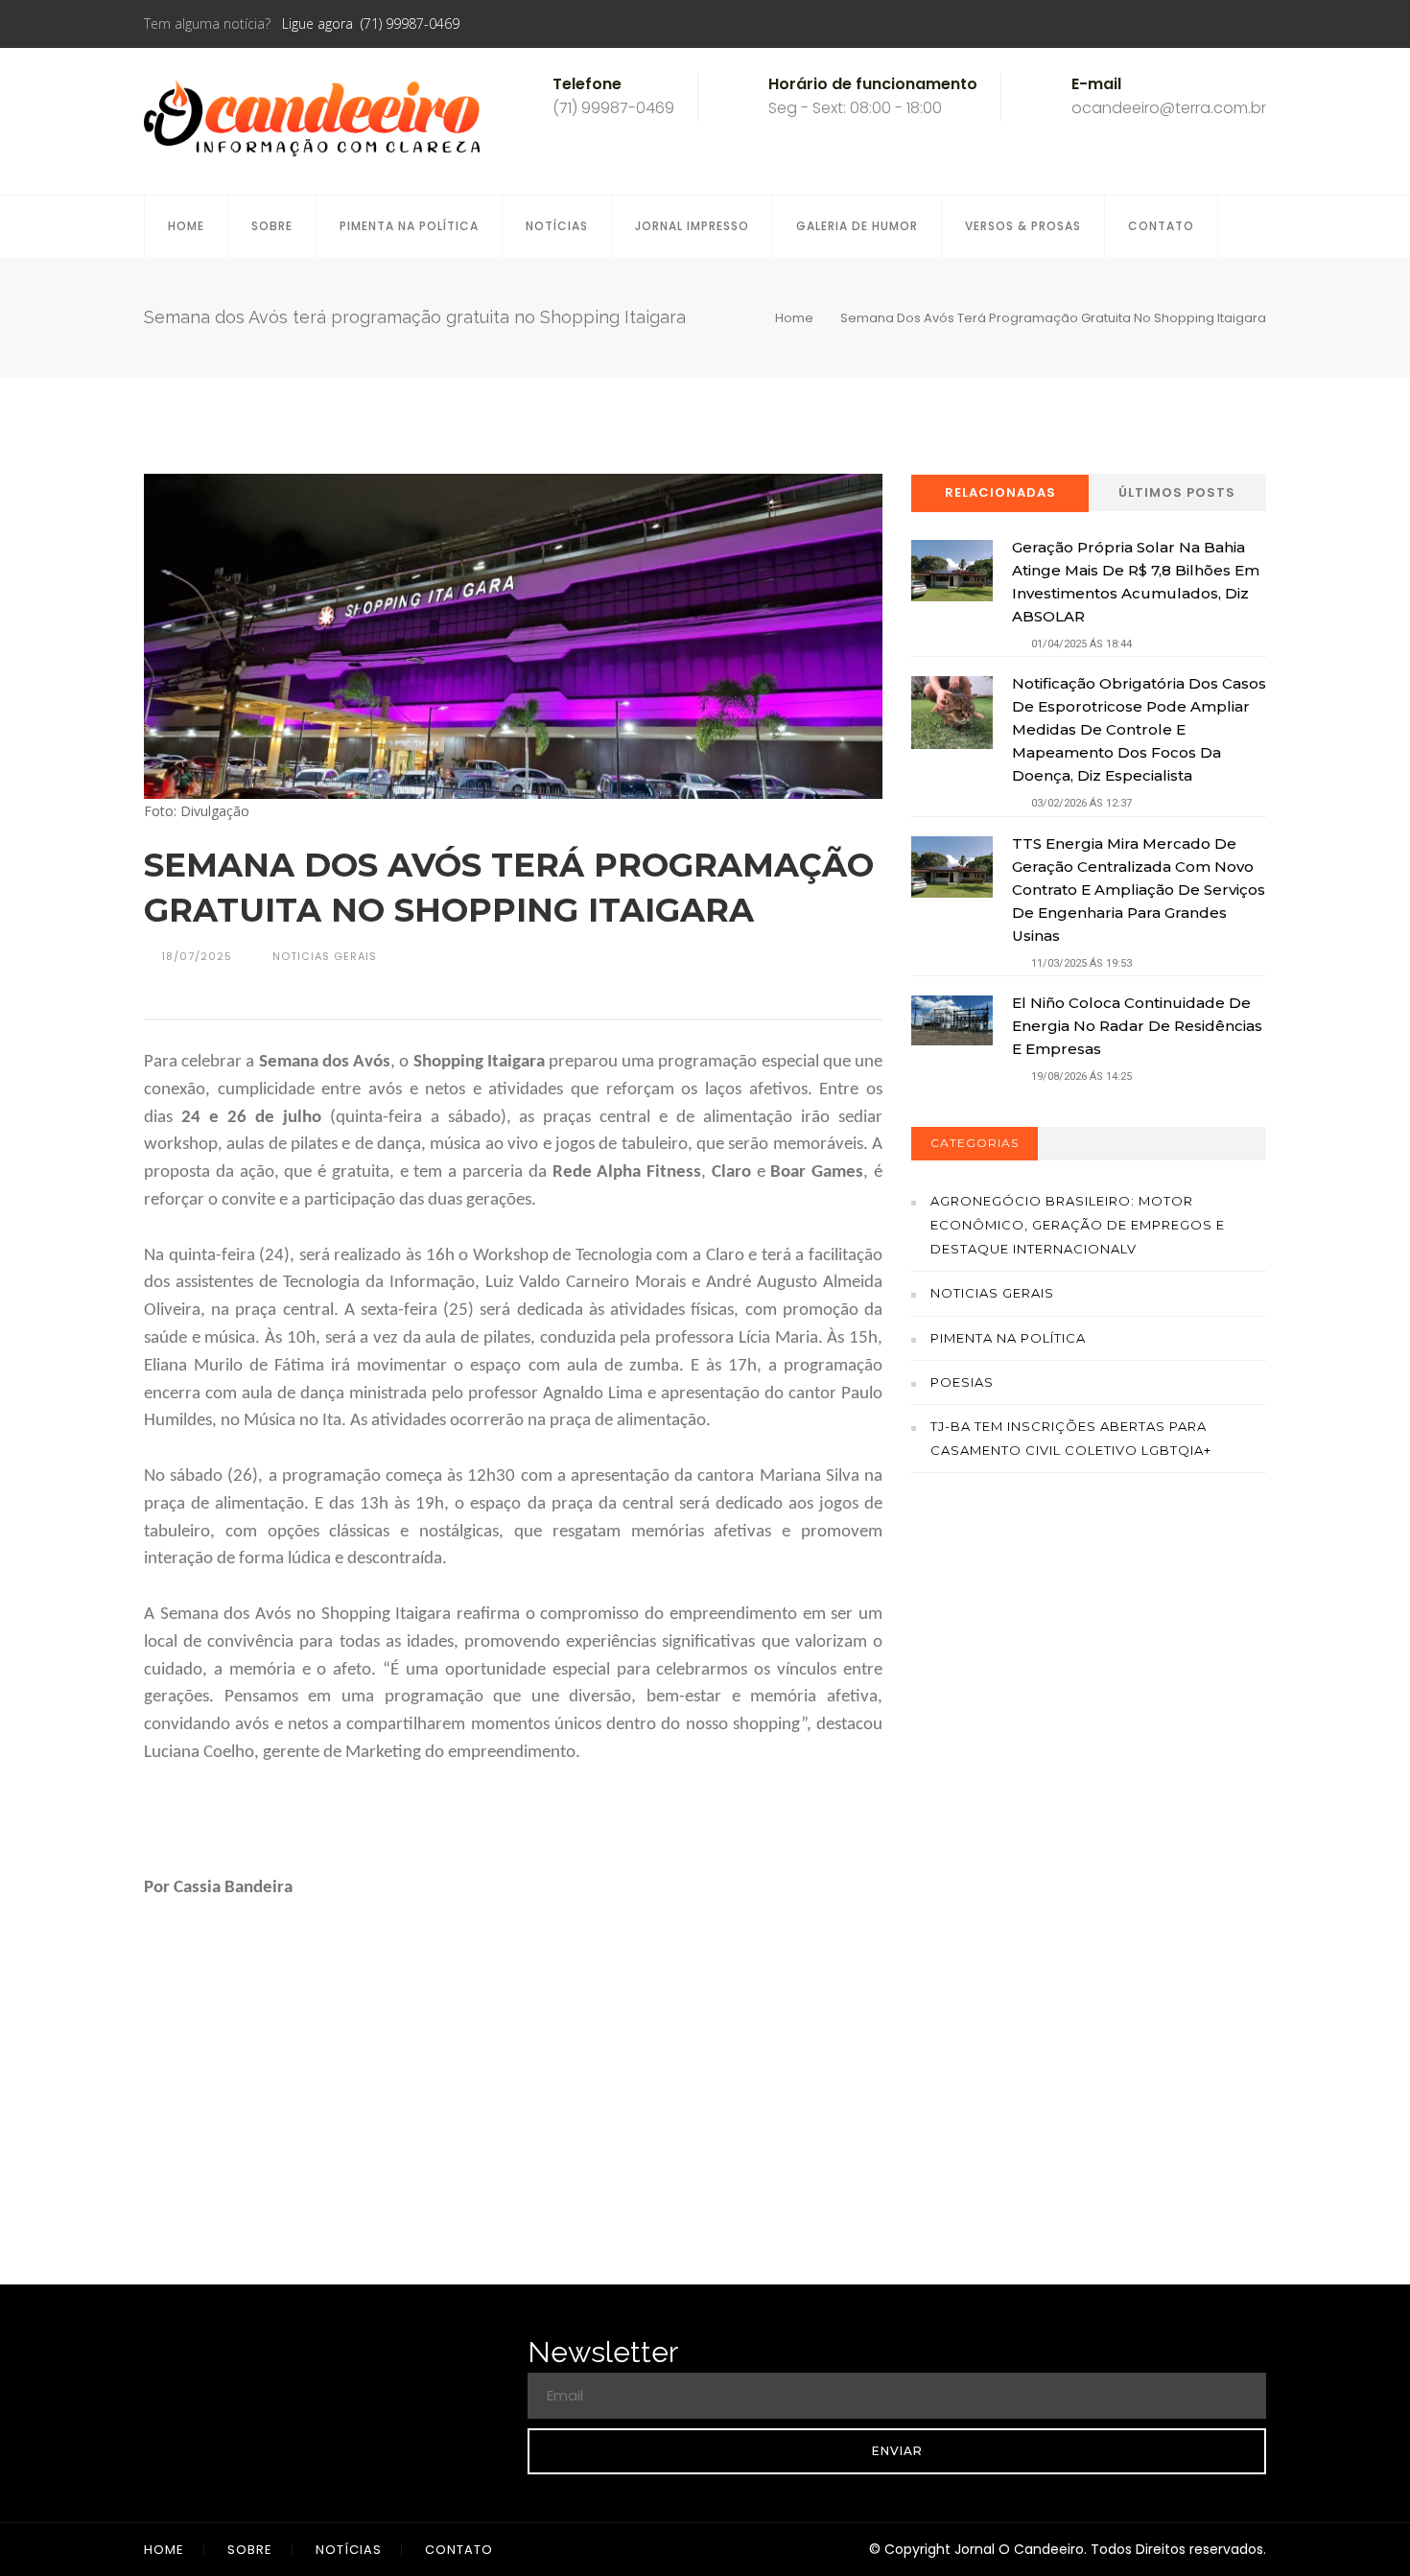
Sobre (272, 226)
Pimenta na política (1008, 1338)
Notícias (557, 226)
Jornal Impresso (692, 226)
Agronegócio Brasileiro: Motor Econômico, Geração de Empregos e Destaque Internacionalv (1078, 1225)
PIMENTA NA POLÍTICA (409, 226)
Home (186, 226)
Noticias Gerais (992, 1293)
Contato (1161, 226)
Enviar (897, 2451)
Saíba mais (1089, 1725)
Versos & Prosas (1023, 226)
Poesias (962, 1382)
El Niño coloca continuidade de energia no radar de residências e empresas (1137, 1026)
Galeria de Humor (857, 226)
